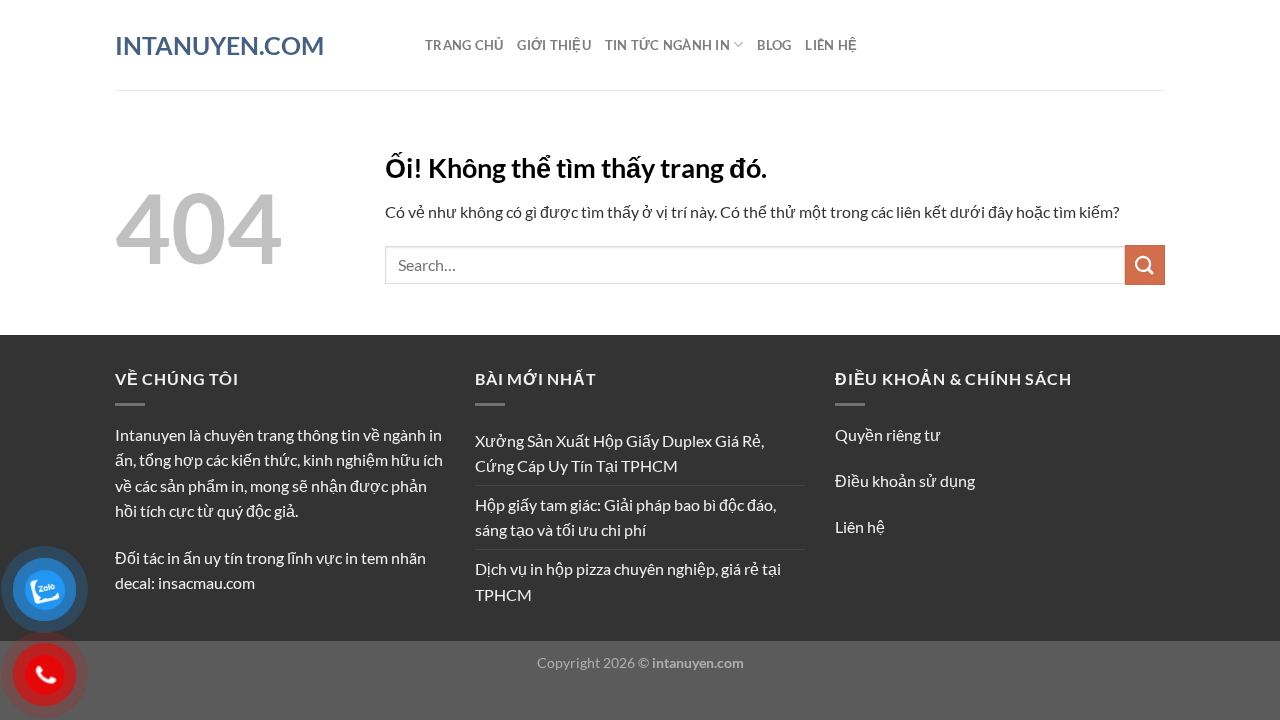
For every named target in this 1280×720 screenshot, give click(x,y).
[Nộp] (1145, 264)
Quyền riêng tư (888, 434)
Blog (774, 45)
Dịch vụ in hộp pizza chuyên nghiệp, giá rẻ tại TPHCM (628, 581)
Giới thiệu (554, 45)
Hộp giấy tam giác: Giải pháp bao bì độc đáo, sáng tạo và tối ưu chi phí (625, 517)
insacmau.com (206, 582)
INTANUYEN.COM (219, 45)
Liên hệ (831, 45)
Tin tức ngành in (667, 45)
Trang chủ (464, 45)
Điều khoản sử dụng (905, 480)
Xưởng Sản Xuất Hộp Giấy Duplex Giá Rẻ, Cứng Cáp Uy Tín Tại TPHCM (619, 453)
